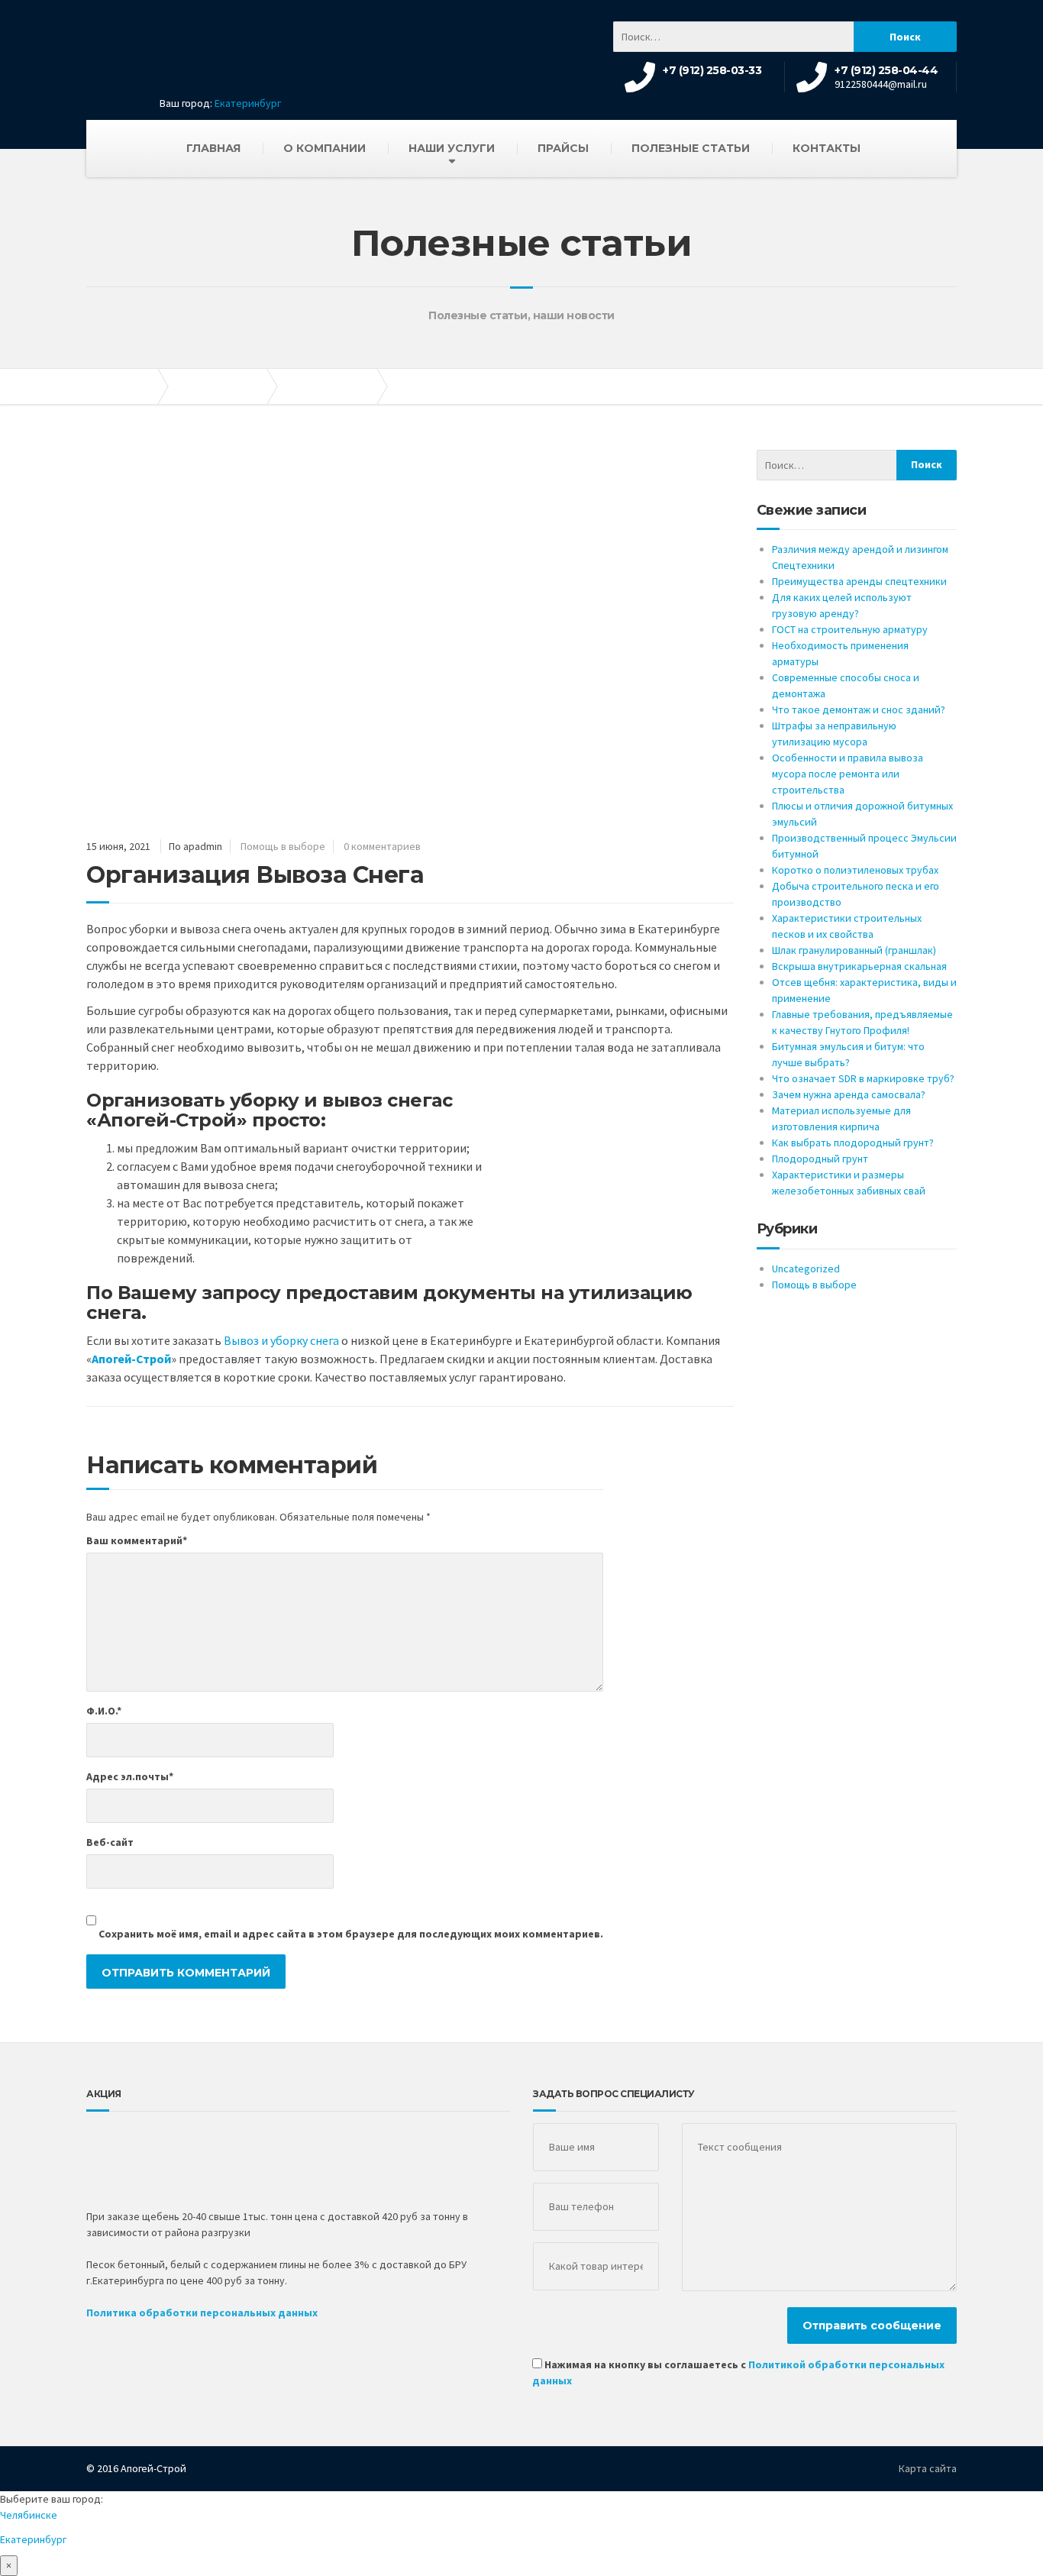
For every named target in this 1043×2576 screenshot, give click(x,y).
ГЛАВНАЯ (213, 148)
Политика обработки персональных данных (202, 2313)
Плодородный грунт (820, 1159)
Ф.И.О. (104, 1711)
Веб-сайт (110, 1842)
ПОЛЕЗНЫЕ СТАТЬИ (691, 148)
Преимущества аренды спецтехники (859, 581)
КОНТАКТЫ (827, 148)
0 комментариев (382, 846)
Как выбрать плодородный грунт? (853, 1143)
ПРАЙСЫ (563, 148)
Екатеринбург (248, 103)
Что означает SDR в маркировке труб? (863, 1078)
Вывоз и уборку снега (281, 1340)
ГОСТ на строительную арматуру (850, 629)
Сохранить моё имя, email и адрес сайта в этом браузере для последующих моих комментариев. (351, 1934)
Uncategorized (806, 1269)
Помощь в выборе (283, 846)
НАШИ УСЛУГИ (452, 148)
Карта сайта (928, 2468)
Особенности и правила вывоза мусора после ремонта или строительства (848, 774)
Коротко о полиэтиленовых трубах (855, 870)
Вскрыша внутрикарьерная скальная (859, 966)
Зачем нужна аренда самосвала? (849, 1094)
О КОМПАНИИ (325, 148)
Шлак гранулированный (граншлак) (854, 950)
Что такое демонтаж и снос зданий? (859, 709)
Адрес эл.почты (130, 1776)
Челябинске (29, 2515)
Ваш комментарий (137, 1540)
